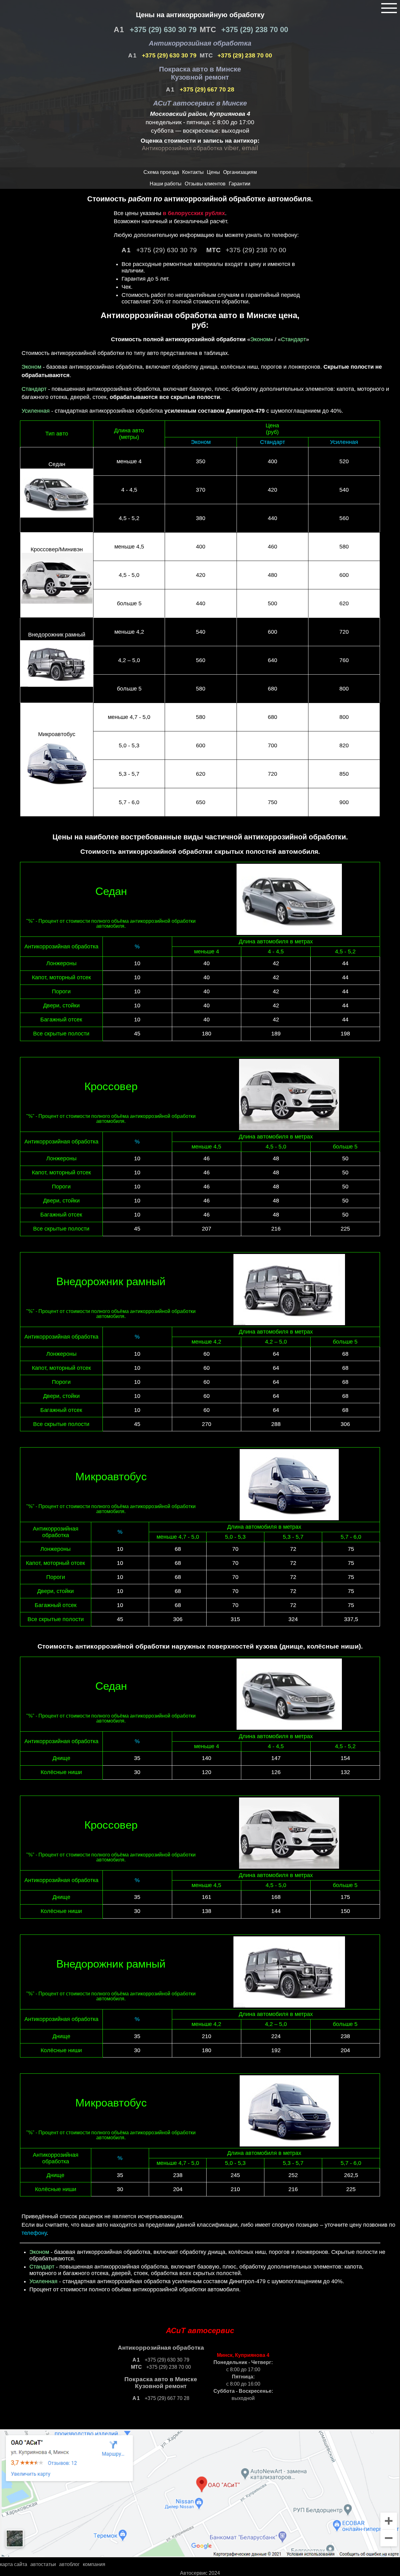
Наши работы (166, 184)
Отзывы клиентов (205, 184)
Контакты (193, 172)
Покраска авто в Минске (200, 69)
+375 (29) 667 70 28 (206, 89)
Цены (213, 172)
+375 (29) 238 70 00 (254, 29)
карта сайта (14, 2564)
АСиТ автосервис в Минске (200, 103)
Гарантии (240, 184)
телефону (34, 2233)
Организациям (240, 172)
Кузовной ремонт (200, 77)
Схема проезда (161, 172)
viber (231, 148)
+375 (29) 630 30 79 (162, 29)
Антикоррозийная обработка (200, 43)
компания (94, 2564)
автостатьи (43, 2564)
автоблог (69, 2564)
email (250, 148)
